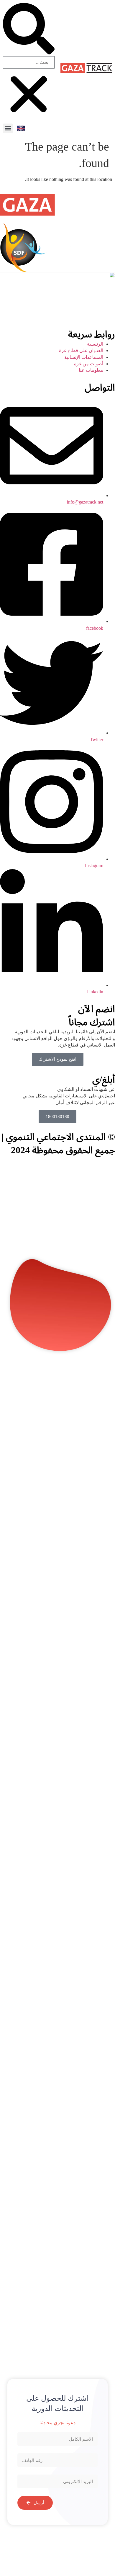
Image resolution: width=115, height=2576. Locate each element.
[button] (8, 128)
